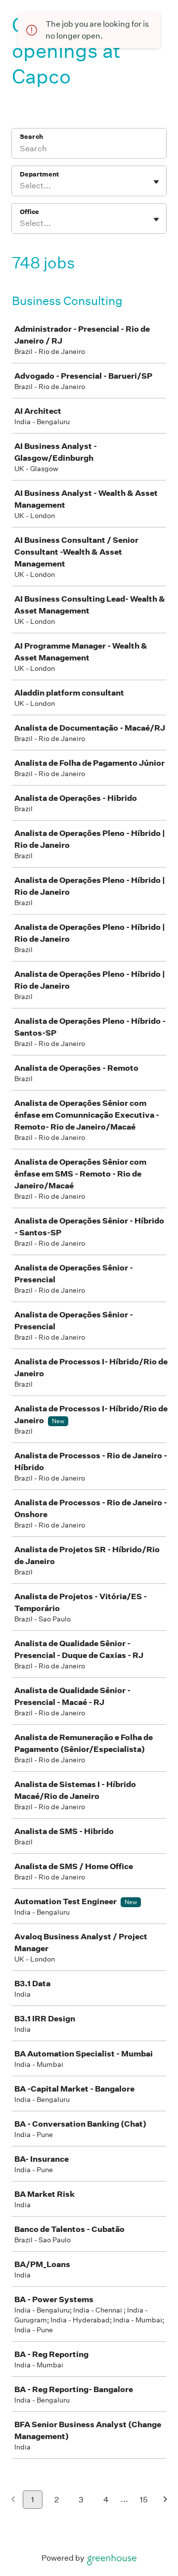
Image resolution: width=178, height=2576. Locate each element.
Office (29, 212)
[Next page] (165, 2500)
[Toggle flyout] (156, 182)
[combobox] (21, 186)
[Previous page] (13, 2500)
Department (39, 174)
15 (144, 2500)
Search (31, 137)
